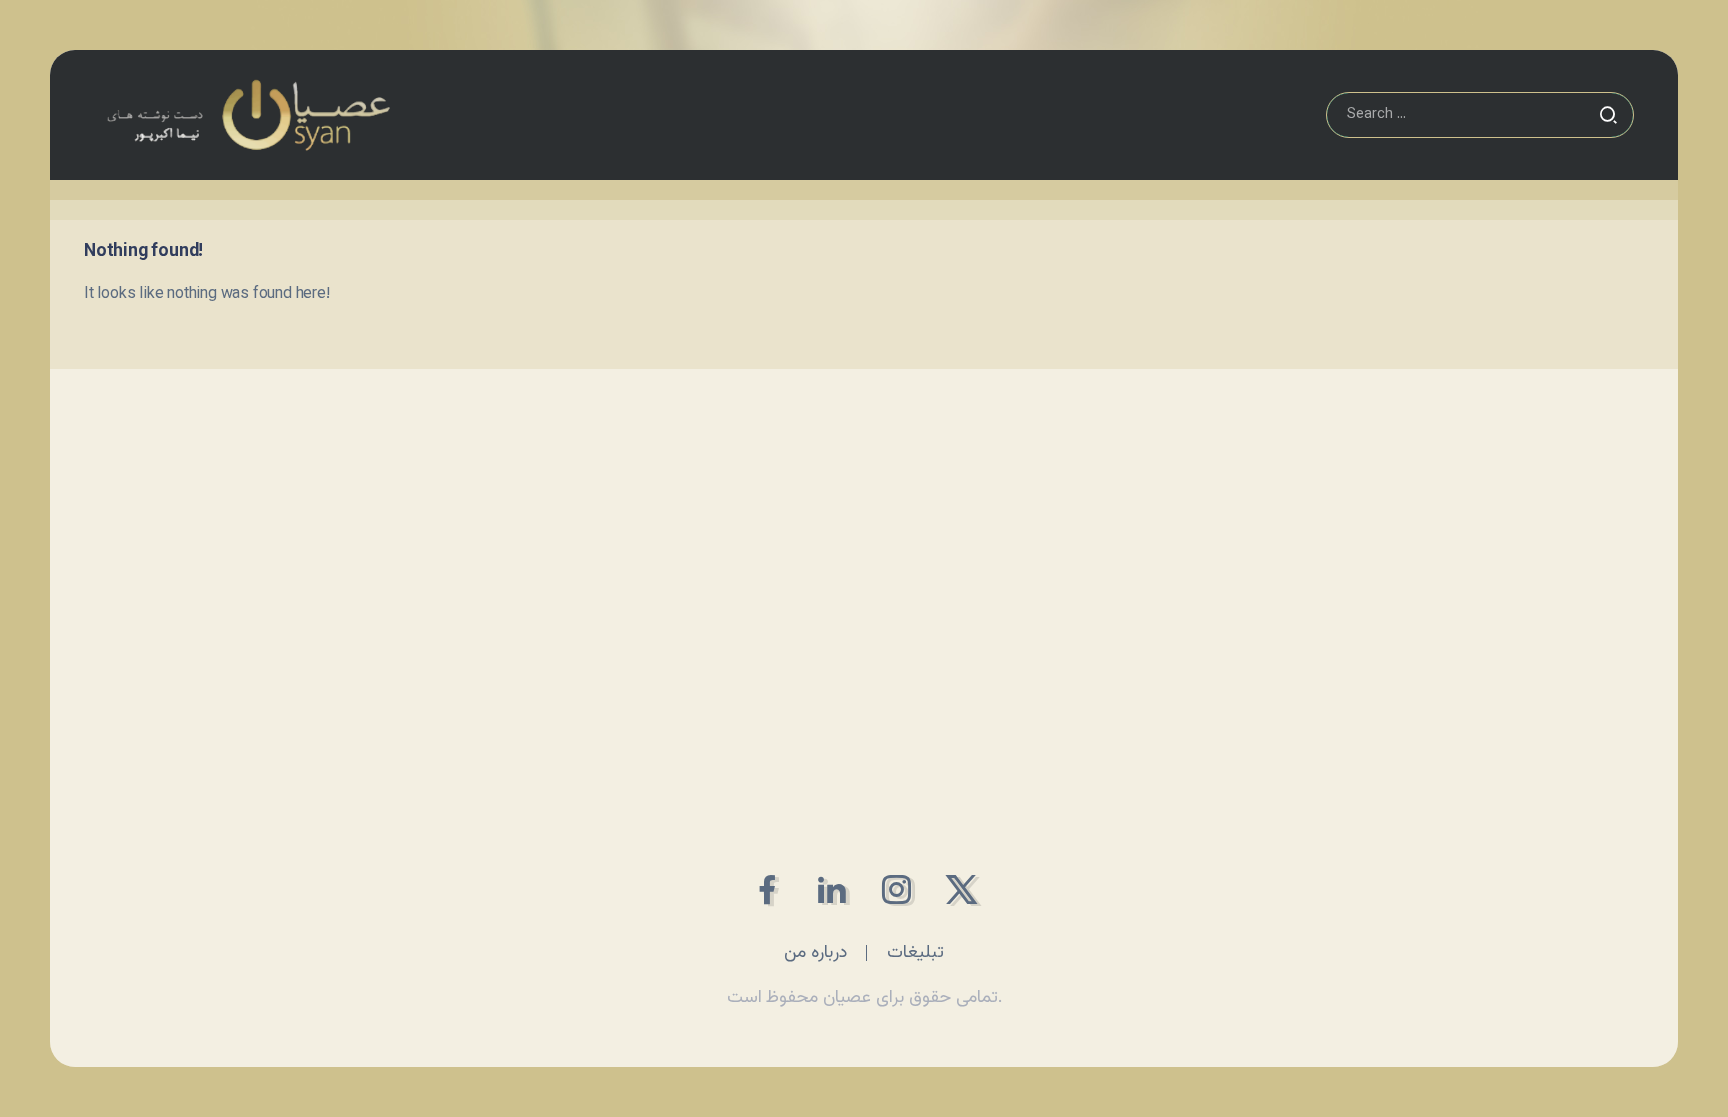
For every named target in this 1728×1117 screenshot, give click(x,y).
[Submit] (1608, 115)
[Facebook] (766, 889)
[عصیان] (248, 115)
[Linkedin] (831, 889)
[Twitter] (961, 889)
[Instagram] (896, 889)
